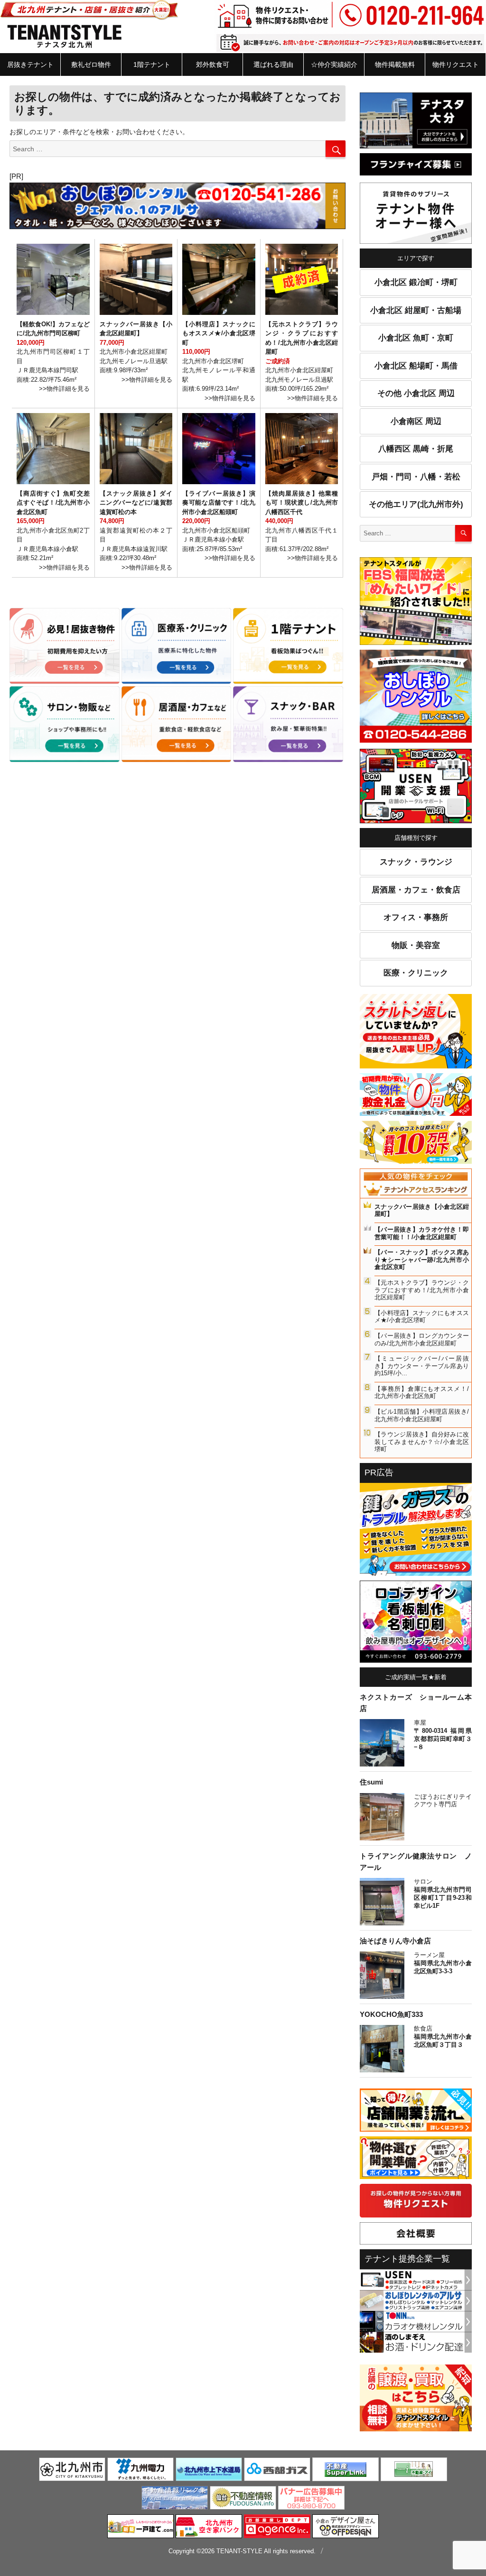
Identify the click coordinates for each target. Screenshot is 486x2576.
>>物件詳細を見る (64, 389)
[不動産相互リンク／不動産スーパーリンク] (346, 2471)
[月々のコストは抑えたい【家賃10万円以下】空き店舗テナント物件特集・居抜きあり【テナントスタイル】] (416, 1144)
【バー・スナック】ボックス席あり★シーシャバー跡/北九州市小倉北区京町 (422, 1260)
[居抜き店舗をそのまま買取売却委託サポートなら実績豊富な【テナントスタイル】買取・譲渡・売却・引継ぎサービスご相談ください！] (416, 2400)
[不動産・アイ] (414, 2471)
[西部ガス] (277, 2471)
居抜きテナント (30, 64)
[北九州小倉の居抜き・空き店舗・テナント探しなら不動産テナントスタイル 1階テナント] (288, 646)
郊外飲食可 (213, 64)
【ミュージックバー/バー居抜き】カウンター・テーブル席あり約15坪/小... (422, 1366)
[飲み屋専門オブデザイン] (346, 2528)
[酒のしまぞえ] (416, 2342)
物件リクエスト (456, 64)
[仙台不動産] (243, 2499)
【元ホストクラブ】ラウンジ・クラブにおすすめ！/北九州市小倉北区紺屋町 (422, 1290)
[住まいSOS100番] (416, 1531)
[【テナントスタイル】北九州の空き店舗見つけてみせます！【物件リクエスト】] (416, 2202)
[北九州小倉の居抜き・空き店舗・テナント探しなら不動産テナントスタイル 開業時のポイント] (416, 2160)
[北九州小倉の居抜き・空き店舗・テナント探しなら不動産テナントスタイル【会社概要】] (416, 2235)
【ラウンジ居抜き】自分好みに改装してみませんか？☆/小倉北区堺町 (422, 1442)
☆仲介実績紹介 (334, 64)
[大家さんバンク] (209, 2528)
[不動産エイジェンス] (277, 2528)
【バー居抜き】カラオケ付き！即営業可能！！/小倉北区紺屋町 (422, 1233)
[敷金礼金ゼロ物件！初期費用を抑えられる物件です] (416, 1096)
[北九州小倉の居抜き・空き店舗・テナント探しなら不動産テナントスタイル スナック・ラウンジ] (288, 724)
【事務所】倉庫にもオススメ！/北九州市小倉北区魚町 (422, 1393)
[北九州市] (72, 2471)
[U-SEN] (416, 788)
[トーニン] (416, 2321)
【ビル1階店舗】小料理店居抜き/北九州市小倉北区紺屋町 (422, 1415)
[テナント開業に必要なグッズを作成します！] (416, 1623)
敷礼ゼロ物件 (91, 64)
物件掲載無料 (395, 64)
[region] (178, 206)
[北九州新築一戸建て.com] (140, 2528)
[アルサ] (416, 2300)
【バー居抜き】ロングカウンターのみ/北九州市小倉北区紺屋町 (422, 1339)
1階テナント (152, 64)
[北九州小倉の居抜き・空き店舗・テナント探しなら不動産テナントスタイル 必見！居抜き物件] (65, 646)
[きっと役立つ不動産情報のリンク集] (175, 2499)
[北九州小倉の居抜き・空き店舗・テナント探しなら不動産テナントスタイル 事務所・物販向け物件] (65, 724)
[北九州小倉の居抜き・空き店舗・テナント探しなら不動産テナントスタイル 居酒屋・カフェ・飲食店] (177, 724)
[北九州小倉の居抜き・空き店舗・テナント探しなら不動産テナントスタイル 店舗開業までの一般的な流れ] (416, 2112)
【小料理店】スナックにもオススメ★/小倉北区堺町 (422, 1317)
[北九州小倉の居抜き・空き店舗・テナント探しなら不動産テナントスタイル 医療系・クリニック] (177, 646)
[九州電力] (140, 2471)
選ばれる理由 (273, 64)
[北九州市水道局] (209, 2471)
